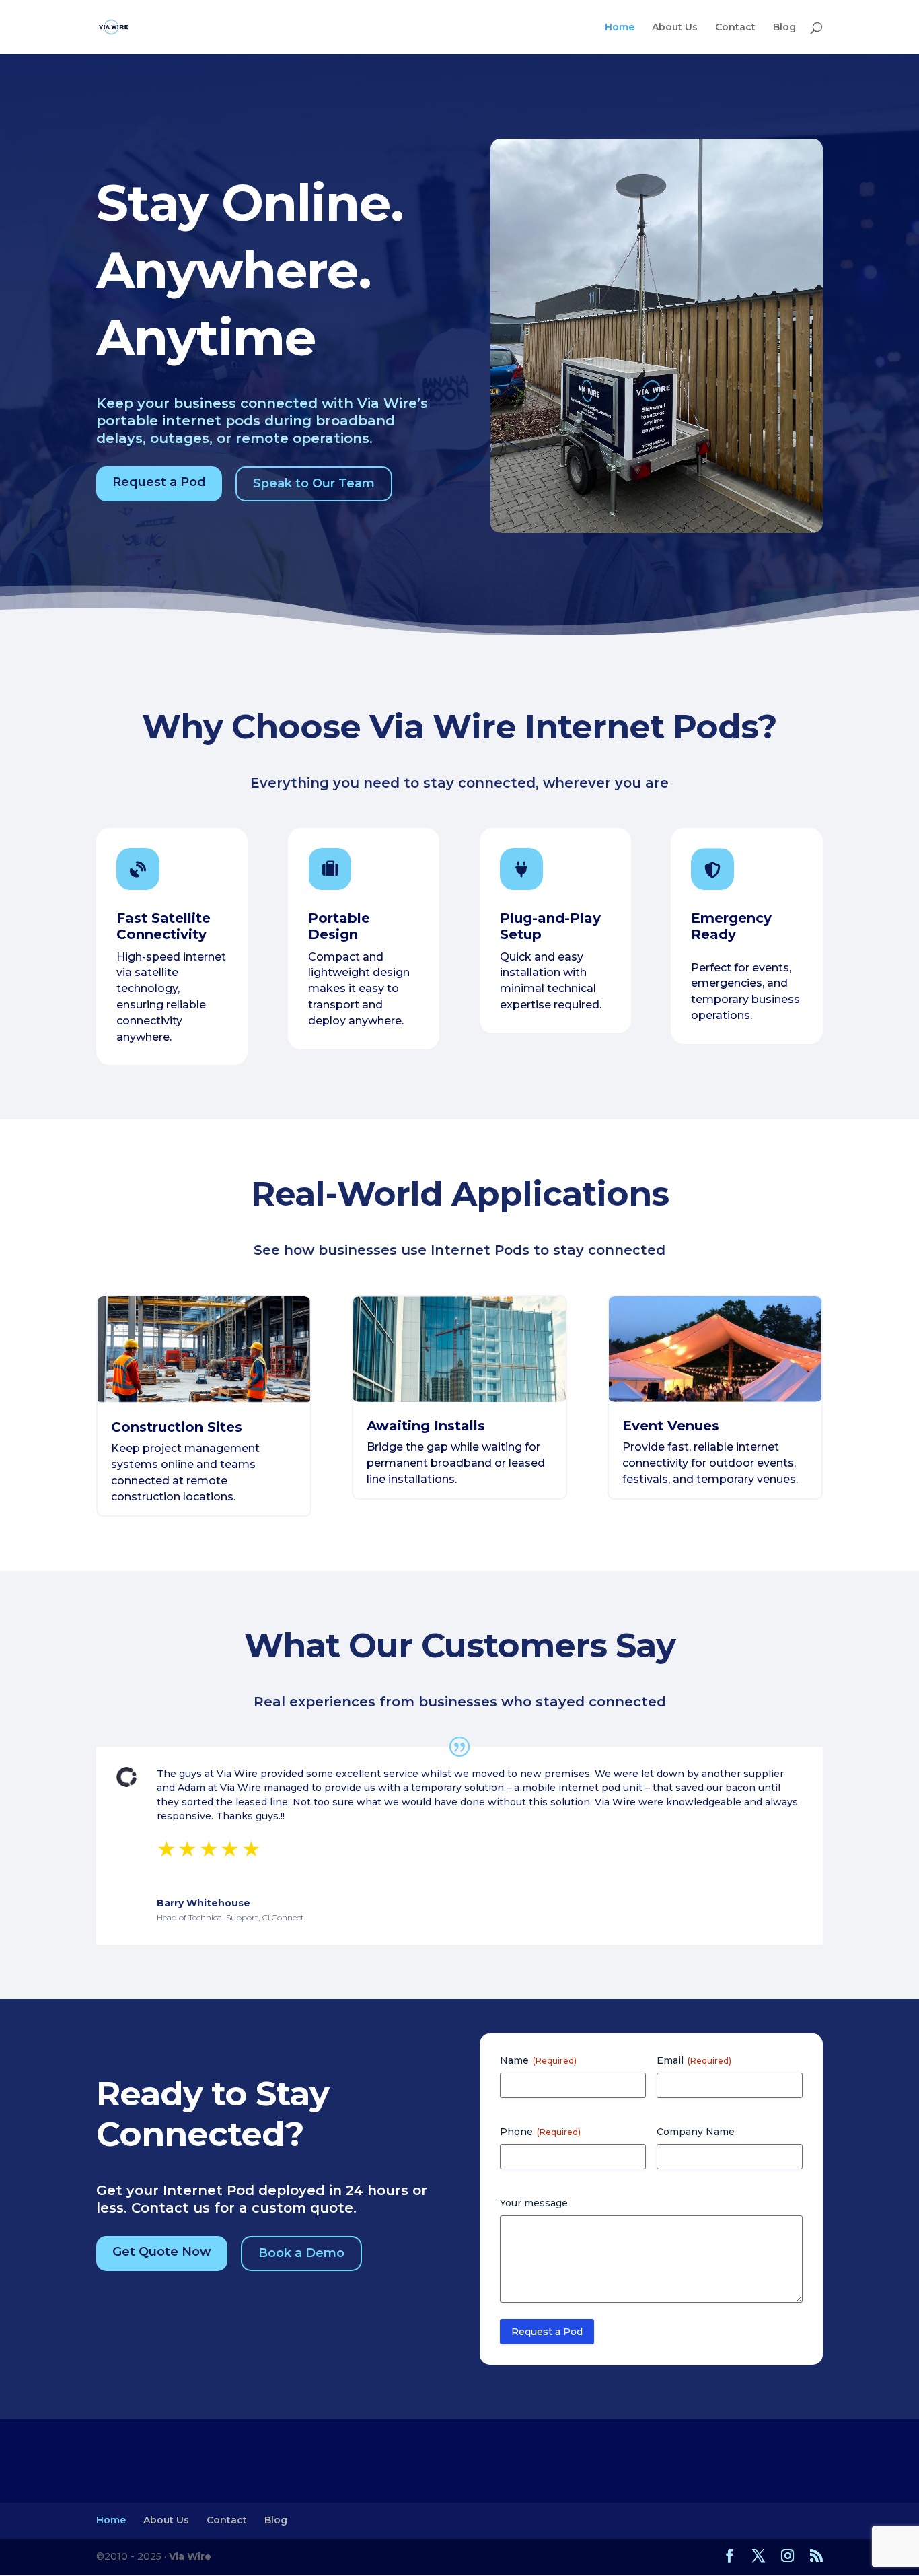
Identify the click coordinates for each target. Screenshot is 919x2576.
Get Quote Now (162, 2252)
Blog (784, 28)
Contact (735, 28)
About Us (675, 28)
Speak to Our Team (314, 483)
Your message (534, 2203)
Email (694, 2060)
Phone (540, 2132)
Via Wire (190, 2556)
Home (620, 28)
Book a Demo (301, 2253)
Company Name (696, 2132)
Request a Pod (159, 482)
